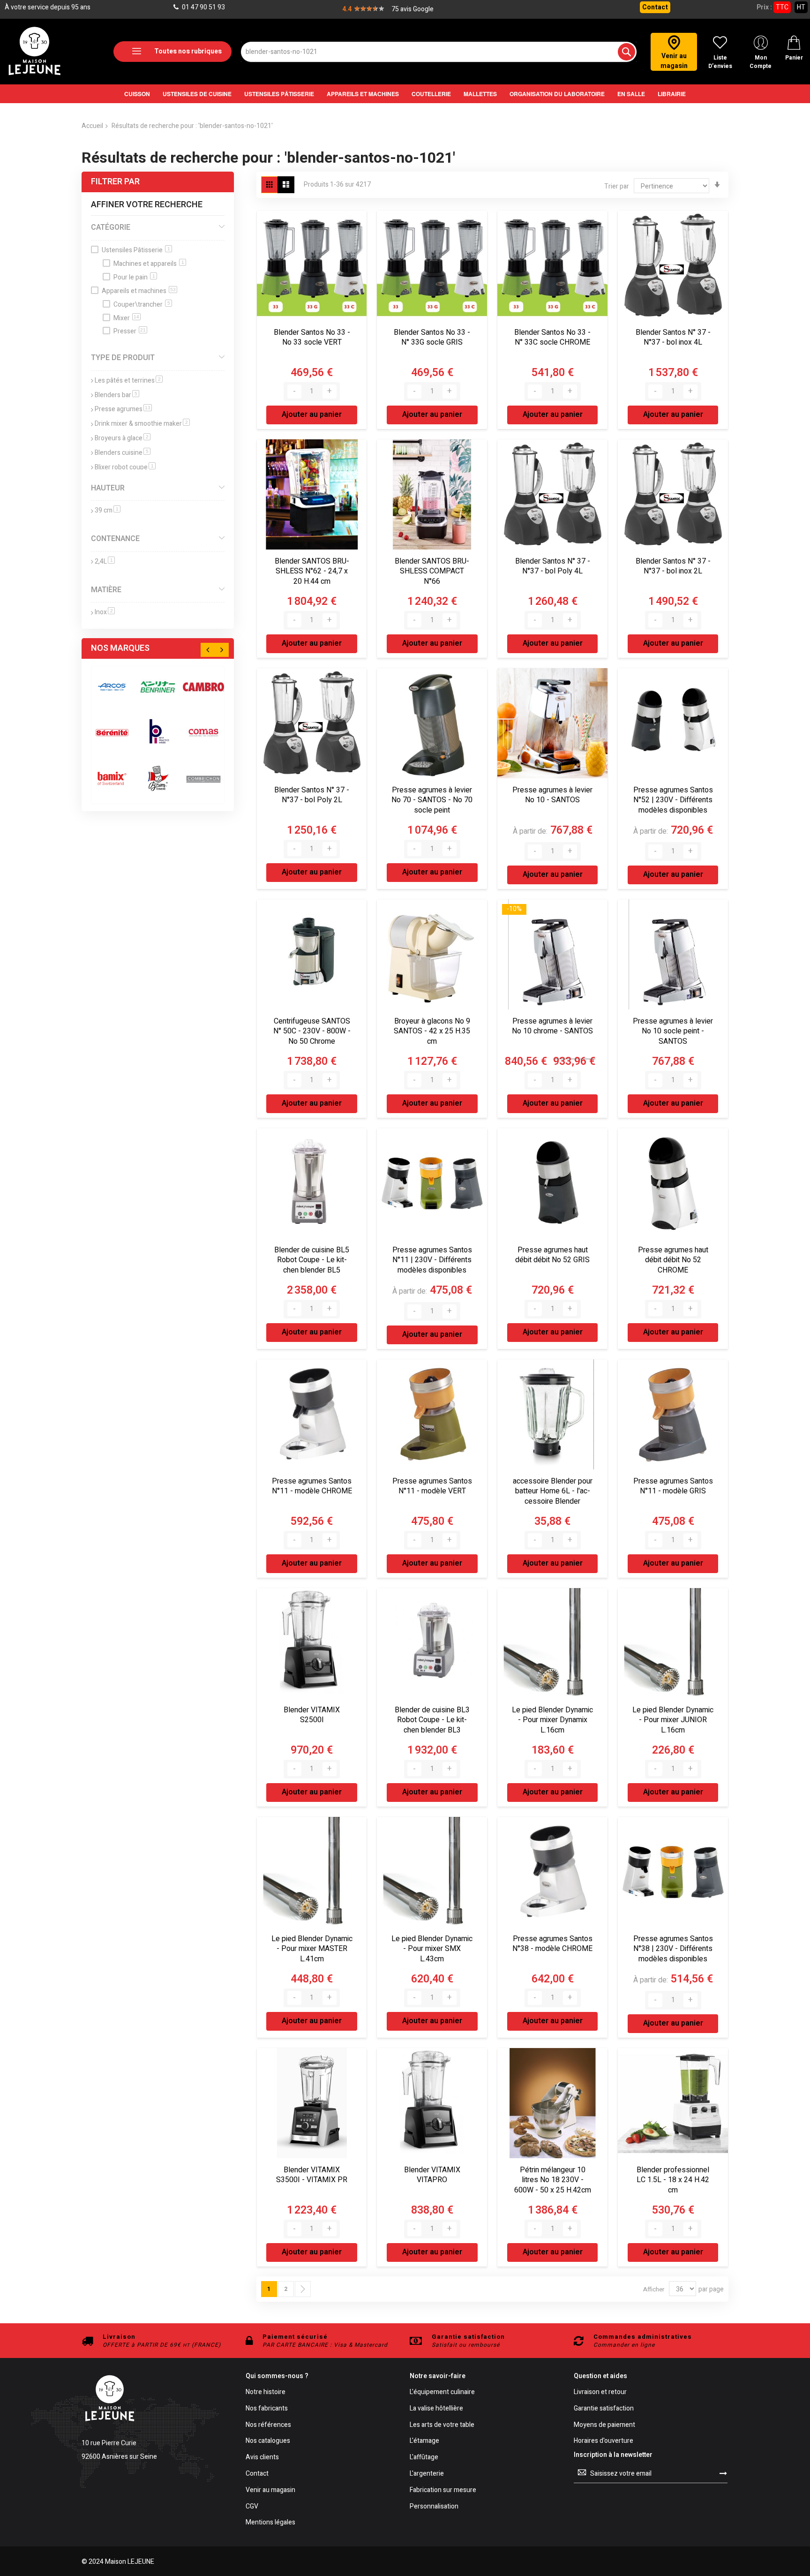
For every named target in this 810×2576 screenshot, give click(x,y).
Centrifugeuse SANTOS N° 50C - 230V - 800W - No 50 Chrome (312, 1031)
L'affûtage (424, 2458)
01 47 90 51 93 (203, 7)
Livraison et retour (600, 2392)
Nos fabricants (267, 2409)
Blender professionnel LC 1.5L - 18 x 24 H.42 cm (673, 2180)
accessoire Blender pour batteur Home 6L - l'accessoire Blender (553, 1491)
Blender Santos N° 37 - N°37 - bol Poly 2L (312, 795)
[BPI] (158, 733)
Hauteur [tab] (108, 488)
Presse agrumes (123, 409)
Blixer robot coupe (125, 467)
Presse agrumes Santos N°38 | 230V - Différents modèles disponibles (673, 1949)
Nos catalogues (268, 2441)
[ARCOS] (112, 687)
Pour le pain (134, 277)
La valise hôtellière (436, 2409)
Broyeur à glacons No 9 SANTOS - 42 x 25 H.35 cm (432, 1031)
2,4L (105, 561)
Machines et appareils (149, 264)
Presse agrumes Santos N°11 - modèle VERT (432, 1486)
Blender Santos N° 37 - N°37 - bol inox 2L (673, 566)
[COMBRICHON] (203, 778)
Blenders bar (117, 395)
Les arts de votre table (442, 2425)
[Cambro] (203, 687)
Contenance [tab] (115, 539)
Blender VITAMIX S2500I (312, 1715)
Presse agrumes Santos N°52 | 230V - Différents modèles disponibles (673, 800)
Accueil (92, 126)
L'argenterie (427, 2474)
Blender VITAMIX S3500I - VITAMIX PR (312, 2175)
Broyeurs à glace (123, 438)
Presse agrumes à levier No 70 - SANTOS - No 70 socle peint (432, 800)
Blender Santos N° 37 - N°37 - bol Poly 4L (553, 566)
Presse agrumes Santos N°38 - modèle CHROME (552, 1944)
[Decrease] (294, 392)
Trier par (617, 186)
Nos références (268, 2425)
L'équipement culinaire (442, 2392)
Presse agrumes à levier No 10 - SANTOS (552, 795)
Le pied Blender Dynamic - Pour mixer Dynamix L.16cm (552, 1720)
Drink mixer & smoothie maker (142, 424)
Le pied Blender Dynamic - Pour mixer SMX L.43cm (432, 1949)
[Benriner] (158, 687)
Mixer (126, 318)
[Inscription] (723, 2473)
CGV (252, 2507)
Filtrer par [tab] (115, 182)
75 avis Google (412, 9)
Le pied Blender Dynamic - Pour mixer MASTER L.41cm (312, 1949)
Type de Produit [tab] (123, 358)
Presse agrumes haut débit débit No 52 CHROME (673, 1260)
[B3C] (112, 733)
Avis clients (262, 2458)
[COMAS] (203, 733)
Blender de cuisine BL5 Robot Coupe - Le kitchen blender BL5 (312, 1260)
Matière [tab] (106, 590)
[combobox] (439, 52)
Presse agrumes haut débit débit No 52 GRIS (552, 1255)
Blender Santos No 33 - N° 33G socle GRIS (432, 338)
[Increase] (330, 392)
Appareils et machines (139, 291)
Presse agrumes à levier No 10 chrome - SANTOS (552, 1026)
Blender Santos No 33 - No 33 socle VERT (312, 338)
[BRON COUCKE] (158, 778)
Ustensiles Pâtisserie (136, 250)
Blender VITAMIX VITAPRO (432, 2175)
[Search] (626, 52)
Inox (105, 612)
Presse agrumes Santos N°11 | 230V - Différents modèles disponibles (432, 1260)
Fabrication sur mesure (443, 2490)
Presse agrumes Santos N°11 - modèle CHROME (312, 1486)
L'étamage (424, 2441)
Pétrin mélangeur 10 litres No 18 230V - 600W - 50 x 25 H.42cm (553, 2180)
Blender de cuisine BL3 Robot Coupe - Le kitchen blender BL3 (432, 1720)
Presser (130, 331)
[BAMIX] (112, 778)
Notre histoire (266, 2392)
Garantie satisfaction (604, 2409)
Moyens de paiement (604, 2425)
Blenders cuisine (123, 453)
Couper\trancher (142, 305)
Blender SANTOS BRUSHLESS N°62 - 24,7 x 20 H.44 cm (312, 571)
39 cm (108, 510)
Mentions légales (270, 2523)
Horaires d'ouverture (604, 2441)
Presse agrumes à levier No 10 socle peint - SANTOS (673, 1031)
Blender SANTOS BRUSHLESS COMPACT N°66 (432, 571)
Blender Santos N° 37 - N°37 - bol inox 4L (673, 338)
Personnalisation (434, 2507)
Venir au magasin (270, 2490)
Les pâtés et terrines (129, 380)
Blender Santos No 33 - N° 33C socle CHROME (552, 338)
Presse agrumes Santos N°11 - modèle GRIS (673, 1486)
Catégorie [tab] (111, 227)
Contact (655, 7)
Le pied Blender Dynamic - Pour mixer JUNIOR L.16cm (673, 1720)
